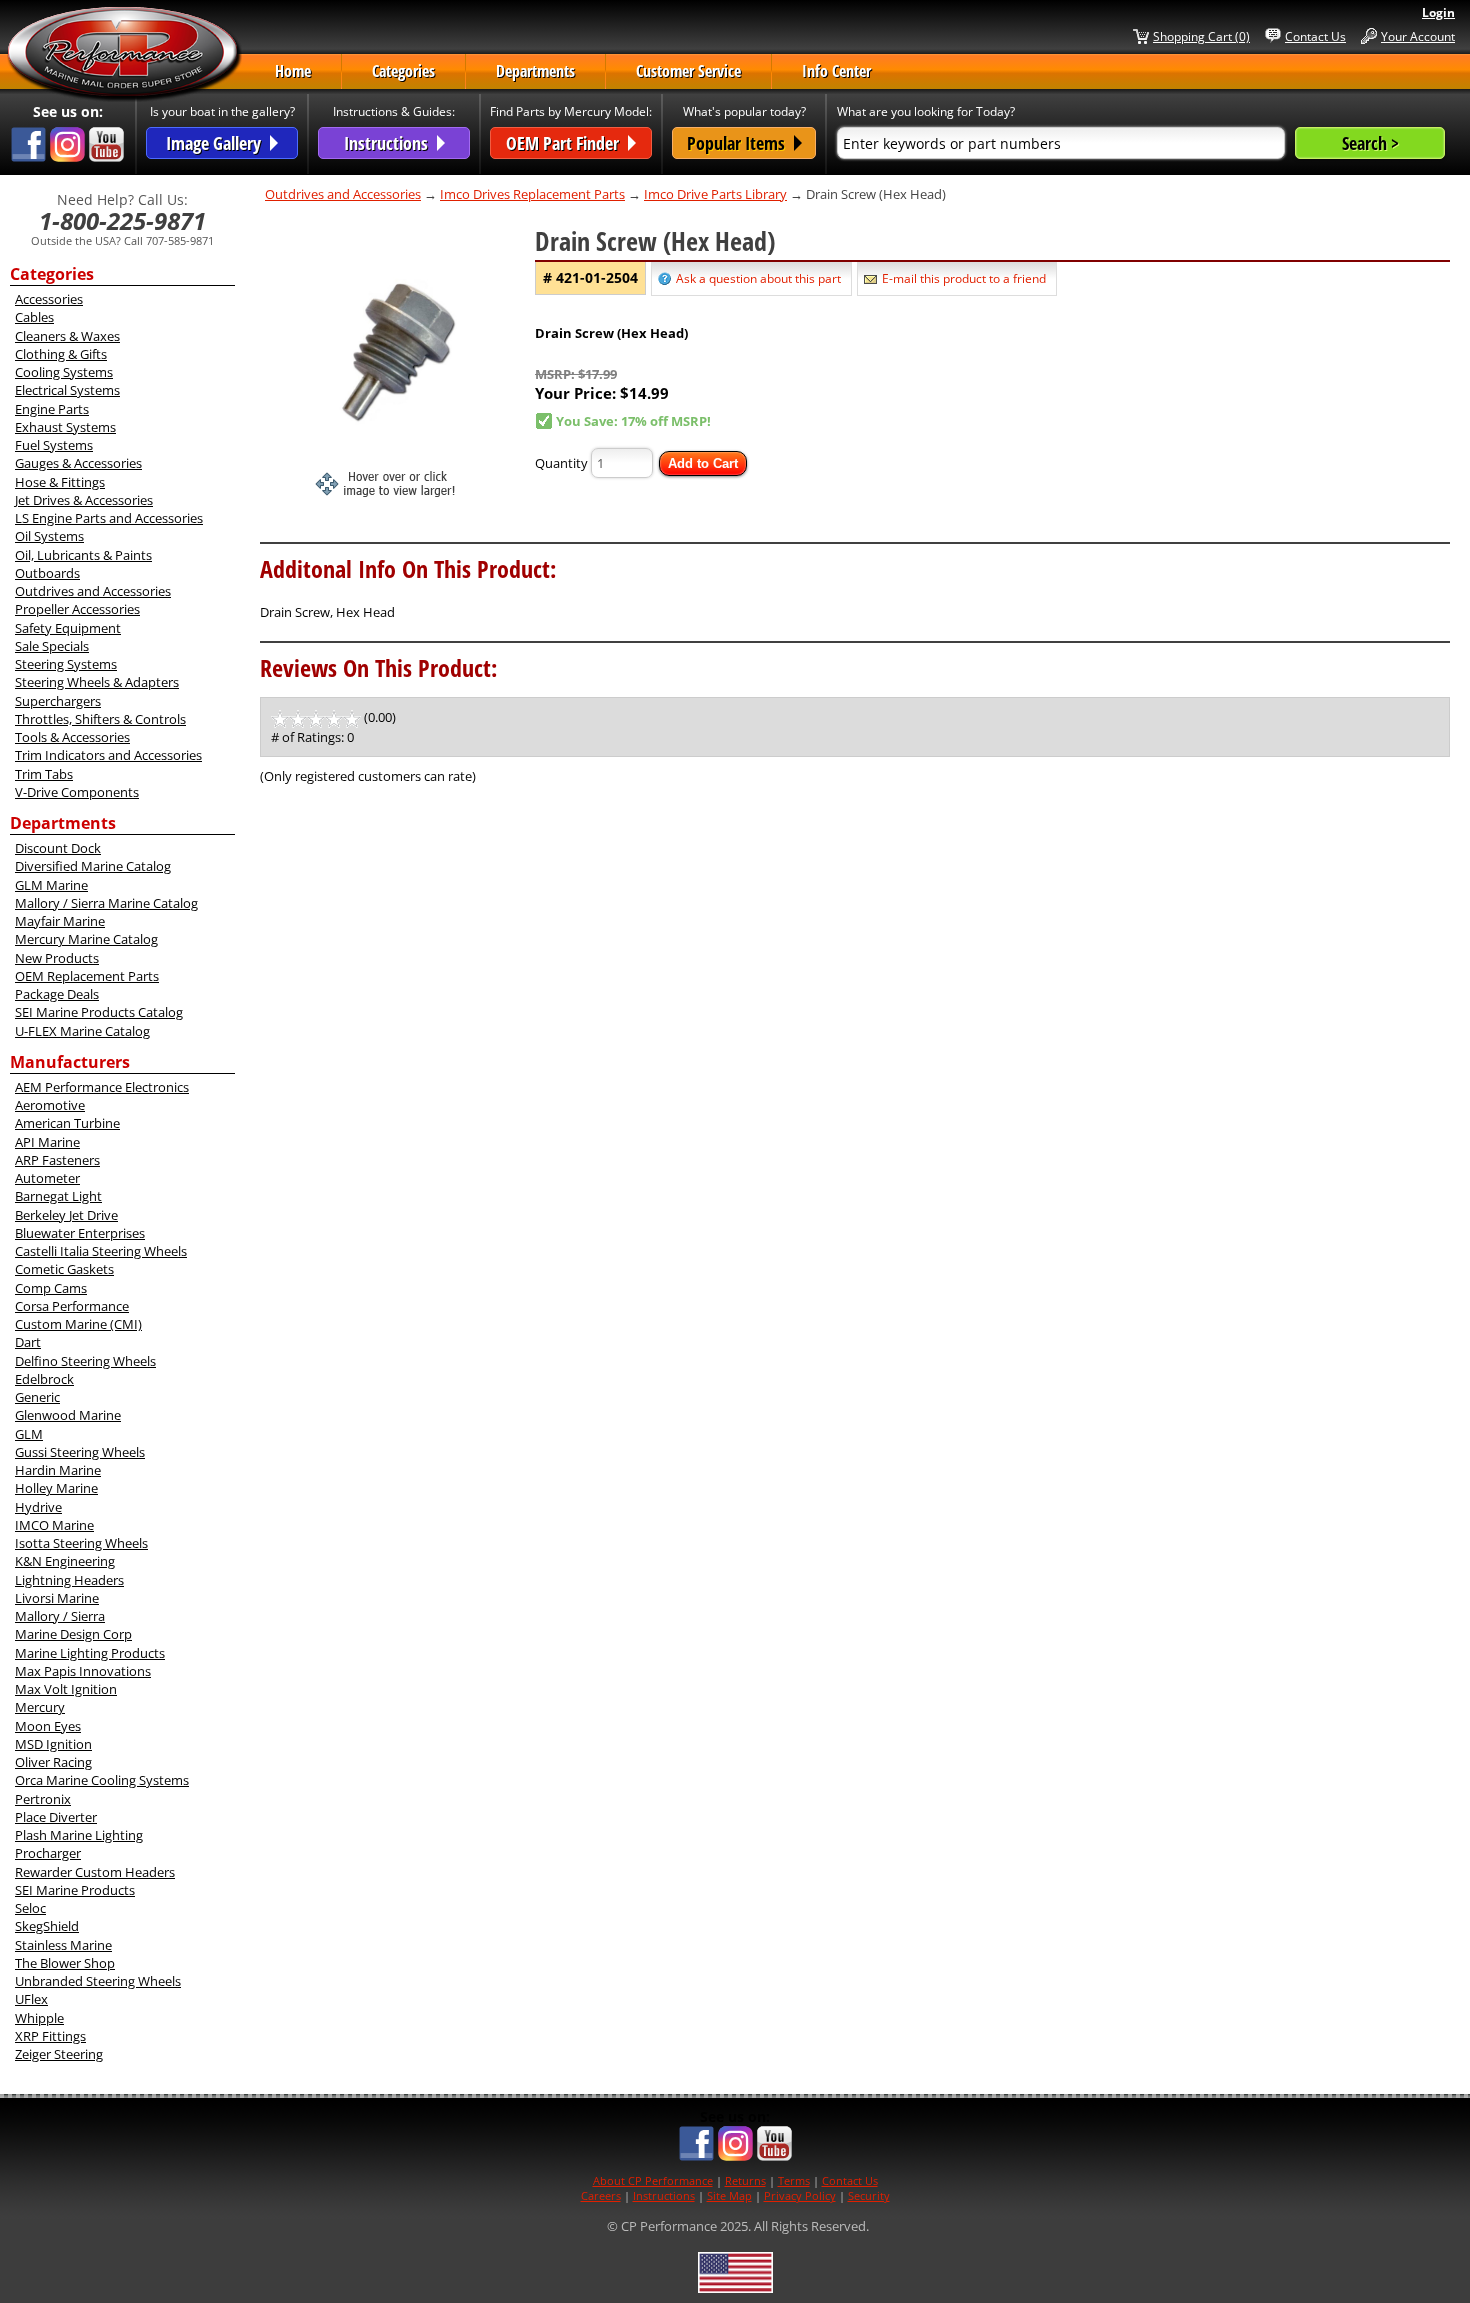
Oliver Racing (53, 1762)
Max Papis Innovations (83, 1671)
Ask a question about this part (758, 278)
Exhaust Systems (65, 427)
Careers (601, 2195)
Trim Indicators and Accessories (108, 755)
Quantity (561, 463)
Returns (745, 2180)
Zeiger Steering (59, 2054)
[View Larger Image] (398, 359)
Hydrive (38, 1507)
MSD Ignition (53, 1744)
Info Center (836, 71)
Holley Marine (56, 1488)
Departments (535, 71)
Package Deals (57, 994)
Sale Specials (52, 646)
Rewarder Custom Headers (95, 1872)
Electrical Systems (67, 390)
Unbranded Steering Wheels (98, 1981)
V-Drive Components (77, 792)
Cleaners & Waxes (67, 336)
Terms (794, 2180)
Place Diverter (56, 1817)
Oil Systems (49, 536)
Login (1438, 12)
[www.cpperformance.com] (124, 54)
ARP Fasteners (57, 1160)
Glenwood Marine (68, 1415)
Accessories (49, 299)
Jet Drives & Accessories (84, 500)
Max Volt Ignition (66, 1689)
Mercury (40, 1707)
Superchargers (58, 701)
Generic (37, 1397)
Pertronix (43, 1799)
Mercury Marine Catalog (86, 939)
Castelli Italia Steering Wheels (101, 1251)
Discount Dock (58, 848)
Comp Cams (51, 1288)
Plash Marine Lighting (79, 1835)
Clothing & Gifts (61, 354)
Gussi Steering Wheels (80, 1452)
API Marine (47, 1142)
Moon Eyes (48, 1726)
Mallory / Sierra (60, 1616)
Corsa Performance (72, 1306)
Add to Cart (703, 463)
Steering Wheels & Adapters (97, 682)
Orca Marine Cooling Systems (102, 1780)
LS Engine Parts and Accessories (109, 518)
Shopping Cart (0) (1201, 36)
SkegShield (47, 1926)
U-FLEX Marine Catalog (82, 1031)
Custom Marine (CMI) (78, 1324)
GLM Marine (51, 885)
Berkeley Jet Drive (66, 1215)
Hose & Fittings (60, 482)
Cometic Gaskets (64, 1269)
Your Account (1418, 36)
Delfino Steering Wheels (85, 1361)
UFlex (31, 1999)
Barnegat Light (58, 1196)
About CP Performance (653, 2180)
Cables (34, 317)
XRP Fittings (50, 2036)
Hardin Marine (58, 1470)
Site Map (729, 2195)
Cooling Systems (64, 372)
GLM (29, 1434)
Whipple (39, 2018)
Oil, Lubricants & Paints (83, 555)
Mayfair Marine (60, 921)
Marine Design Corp (73, 1634)
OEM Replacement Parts (87, 976)
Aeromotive (50, 1105)
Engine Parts (52, 409)
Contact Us (1315, 36)
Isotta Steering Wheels (81, 1543)
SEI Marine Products (75, 1890)
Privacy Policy (800, 2195)
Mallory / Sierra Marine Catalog (106, 903)
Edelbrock (44, 1379)
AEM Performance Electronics (102, 1087)
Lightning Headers (69, 1580)
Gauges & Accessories (78, 463)
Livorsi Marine (57, 1598)
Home (293, 71)
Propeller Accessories (77, 609)
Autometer (47, 1178)
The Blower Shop (65, 1963)
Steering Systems (66, 664)
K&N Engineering (65, 1561)
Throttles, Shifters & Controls (100, 719)
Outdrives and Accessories (93, 591)
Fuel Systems (54, 445)
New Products (57, 958)
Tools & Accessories (72, 737)
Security (869, 2195)
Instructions (664, 2195)
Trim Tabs (44, 774)
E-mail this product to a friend (964, 278)
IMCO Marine (54, 1525)
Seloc (30, 1908)
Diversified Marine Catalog (93, 866)
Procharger (48, 1853)
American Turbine (67, 1123)
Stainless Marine (63, 1945)
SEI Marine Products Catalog (99, 1012)
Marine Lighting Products (90, 1653)
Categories (403, 71)
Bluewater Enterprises (80, 1233)
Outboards (47, 573)
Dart (28, 1342)
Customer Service (688, 71)
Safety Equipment (68, 628)
